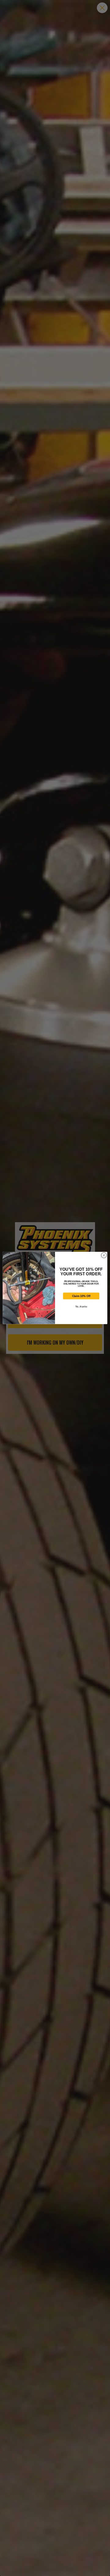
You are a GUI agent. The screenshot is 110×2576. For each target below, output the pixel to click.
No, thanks (81, 1307)
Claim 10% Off (81, 1296)
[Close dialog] (104, 1255)
